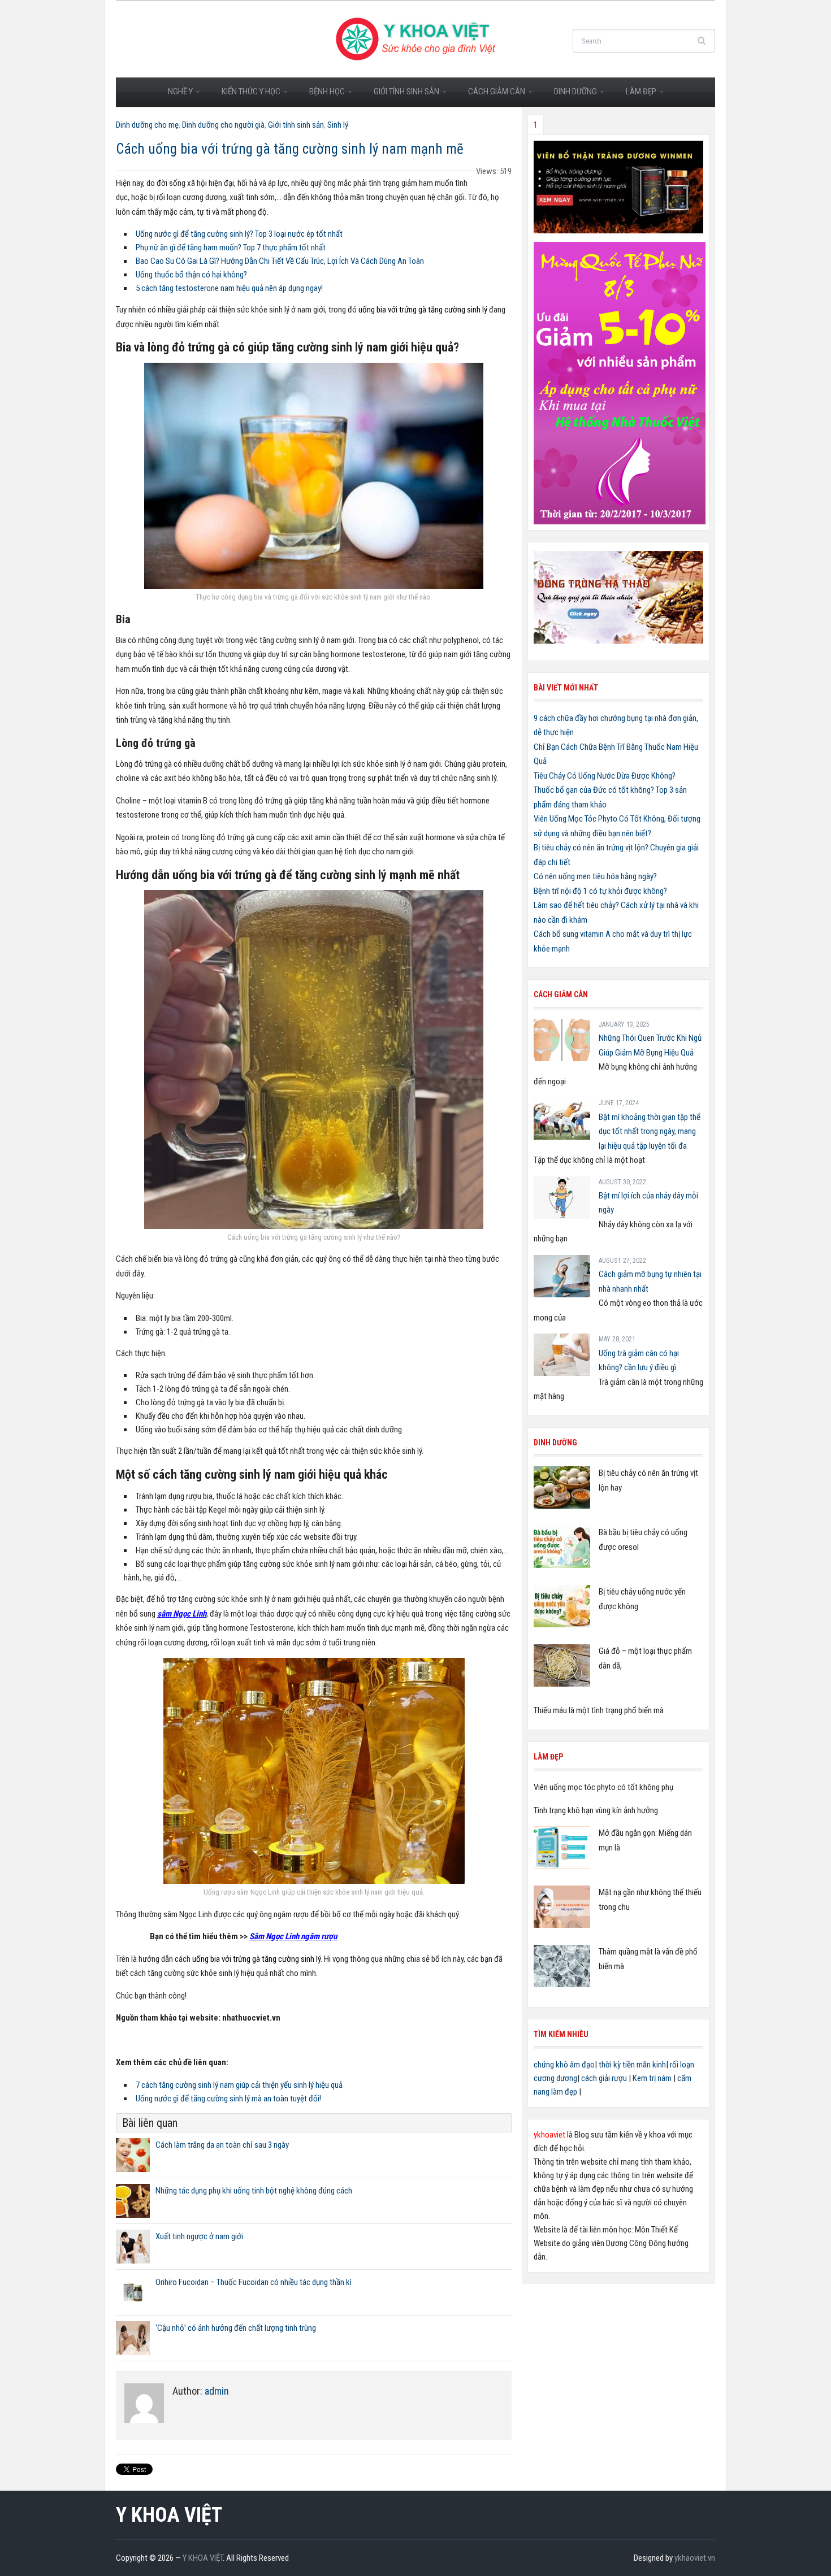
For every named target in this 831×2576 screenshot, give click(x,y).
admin (217, 2391)
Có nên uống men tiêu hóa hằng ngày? (595, 876)
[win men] (618, 186)
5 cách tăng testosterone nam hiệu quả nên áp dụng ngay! (229, 288)
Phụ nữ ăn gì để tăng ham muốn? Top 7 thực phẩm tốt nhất (231, 247)
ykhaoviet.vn (695, 2558)
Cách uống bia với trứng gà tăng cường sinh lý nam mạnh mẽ (290, 149)
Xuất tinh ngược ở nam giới (199, 2236)
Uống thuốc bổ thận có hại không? (191, 275)
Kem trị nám (652, 2078)
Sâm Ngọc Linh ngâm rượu (293, 1936)
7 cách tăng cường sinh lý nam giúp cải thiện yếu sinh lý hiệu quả (239, 2085)
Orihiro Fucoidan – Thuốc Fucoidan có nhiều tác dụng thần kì (254, 2282)
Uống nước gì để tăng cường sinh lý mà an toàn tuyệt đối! (228, 2099)
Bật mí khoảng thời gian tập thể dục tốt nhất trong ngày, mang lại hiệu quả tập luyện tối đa (650, 1131)
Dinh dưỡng (570, 95)
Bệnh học (322, 95)
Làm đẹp (636, 95)
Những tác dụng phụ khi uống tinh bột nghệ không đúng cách (254, 2191)
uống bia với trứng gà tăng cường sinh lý (423, 310)
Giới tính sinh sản (401, 95)
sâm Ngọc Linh (182, 1614)
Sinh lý (338, 125)
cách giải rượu (604, 2078)
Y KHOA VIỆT (169, 2515)
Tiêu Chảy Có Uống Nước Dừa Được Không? (605, 776)
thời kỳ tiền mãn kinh (632, 2065)
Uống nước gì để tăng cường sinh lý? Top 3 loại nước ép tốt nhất (239, 234)
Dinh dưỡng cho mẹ (147, 125)
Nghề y (175, 95)
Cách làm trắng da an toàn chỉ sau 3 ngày (222, 2145)
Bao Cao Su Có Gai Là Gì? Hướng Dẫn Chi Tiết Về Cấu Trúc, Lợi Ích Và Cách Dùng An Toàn (280, 261)
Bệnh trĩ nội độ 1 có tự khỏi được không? (600, 891)
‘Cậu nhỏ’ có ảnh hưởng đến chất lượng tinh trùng (236, 2328)
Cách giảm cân (492, 95)
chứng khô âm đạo (564, 2065)
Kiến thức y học (246, 95)
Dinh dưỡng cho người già (223, 125)
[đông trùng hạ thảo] (618, 596)
